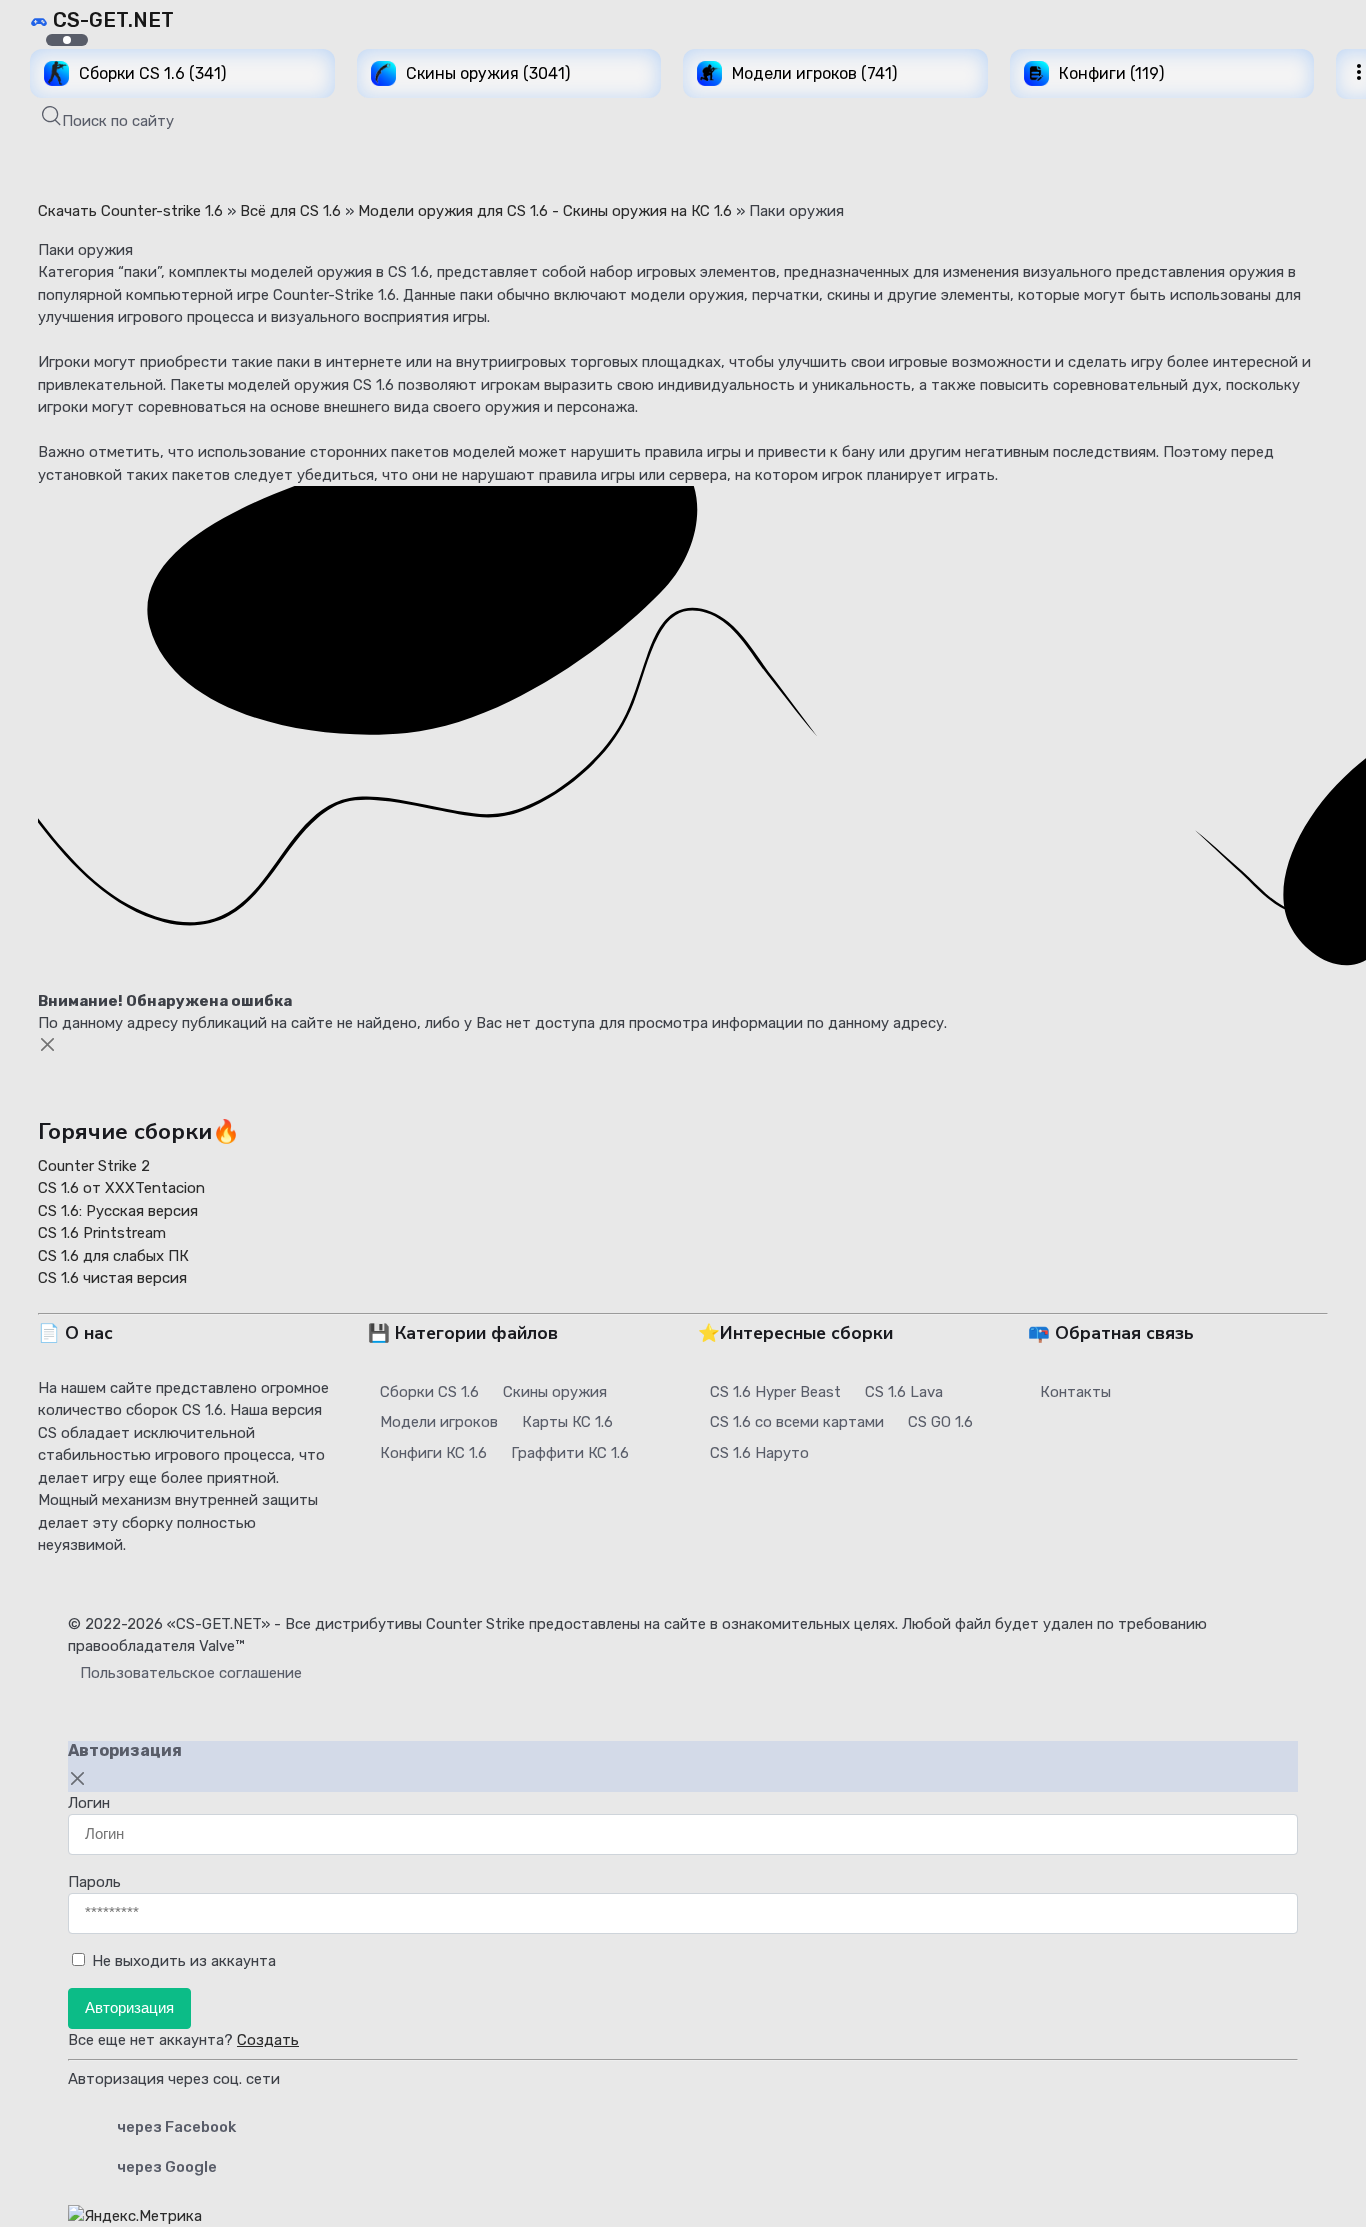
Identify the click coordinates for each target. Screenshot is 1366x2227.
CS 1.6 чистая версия (112, 1278)
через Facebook (176, 2127)
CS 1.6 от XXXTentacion (121, 1188)
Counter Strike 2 (94, 1166)
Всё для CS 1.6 (290, 211)
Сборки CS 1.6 (429, 1392)
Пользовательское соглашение (191, 1673)
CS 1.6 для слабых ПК (113, 1256)
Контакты (1075, 1392)
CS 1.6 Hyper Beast (775, 1392)
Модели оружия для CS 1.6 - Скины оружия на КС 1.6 (545, 211)
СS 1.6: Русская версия (118, 1211)
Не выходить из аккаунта (184, 1961)
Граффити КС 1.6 (570, 1453)
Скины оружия (555, 1392)
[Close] (48, 1045)
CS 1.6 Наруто (759, 1453)
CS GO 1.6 (940, 1422)
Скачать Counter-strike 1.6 (130, 211)
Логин (89, 1803)
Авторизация (129, 2007)
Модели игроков (439, 1422)
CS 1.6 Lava (904, 1392)
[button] (108, 119)
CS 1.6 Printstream (102, 1233)
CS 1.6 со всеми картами (797, 1422)
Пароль (94, 1882)
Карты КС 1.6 (567, 1422)
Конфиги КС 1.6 (433, 1453)
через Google (167, 2167)
